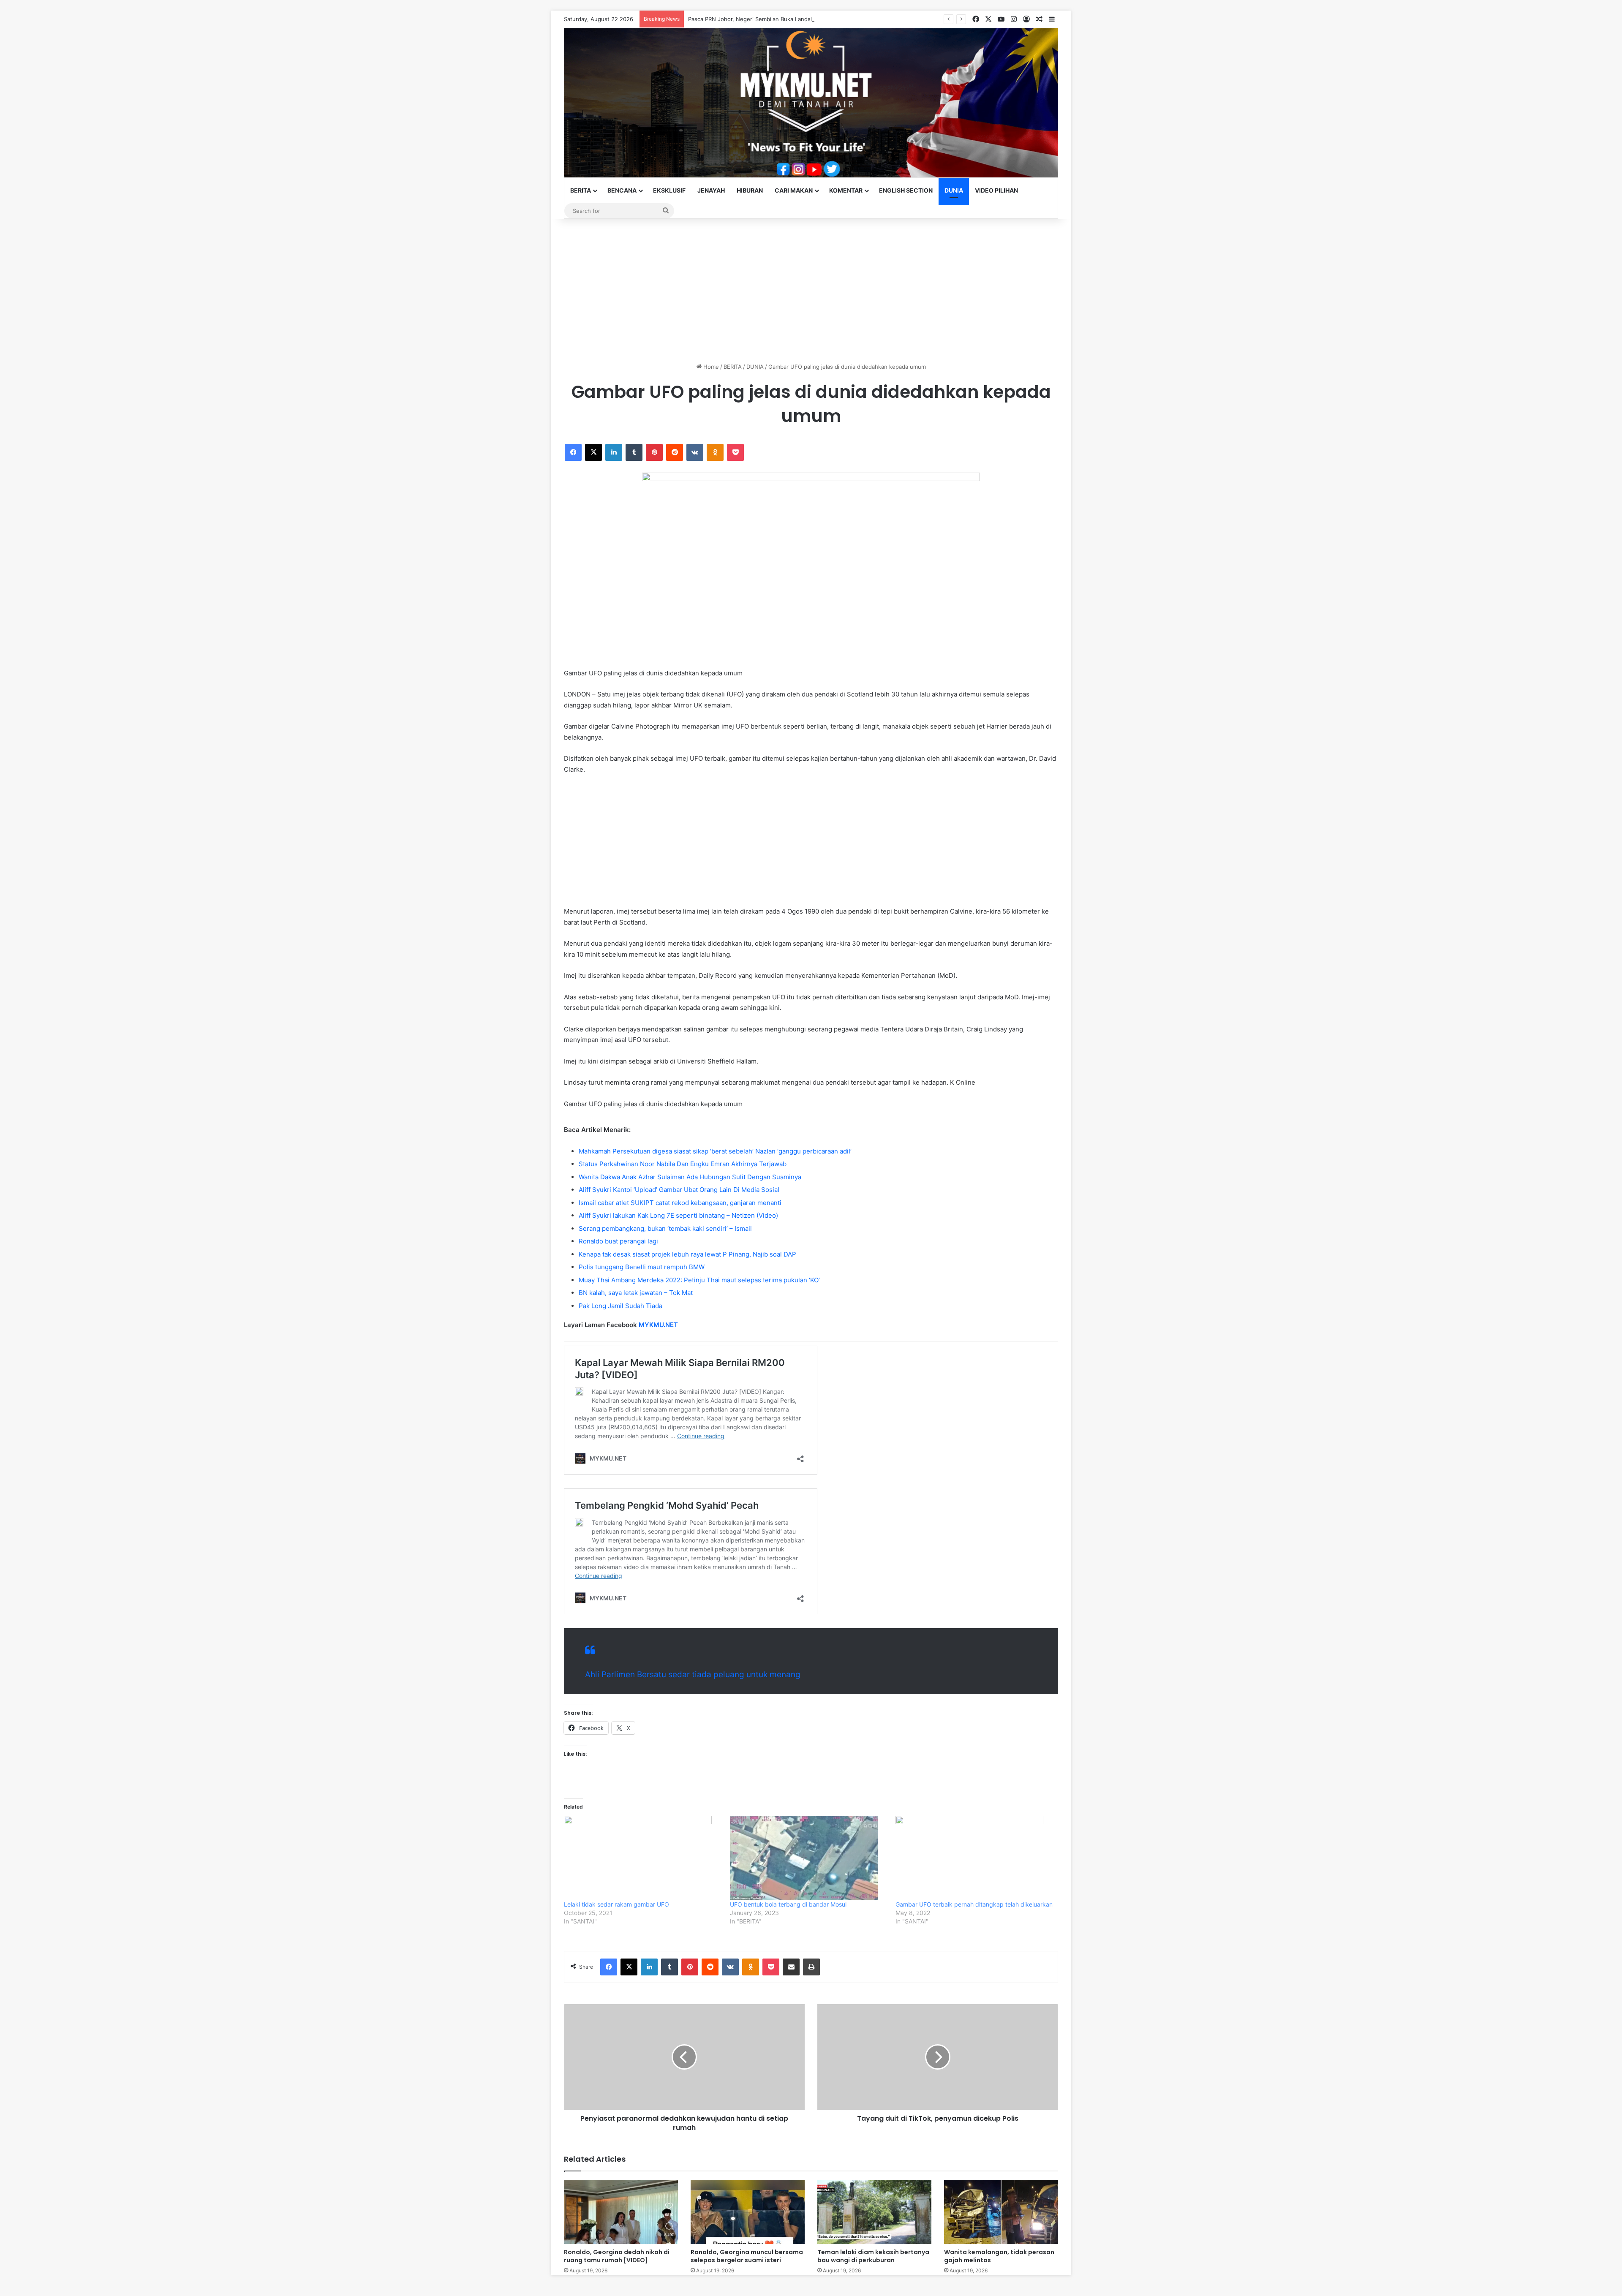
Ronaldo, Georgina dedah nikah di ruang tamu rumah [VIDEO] (617, 2256)
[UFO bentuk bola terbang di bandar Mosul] (809, 1858)
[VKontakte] (695, 452)
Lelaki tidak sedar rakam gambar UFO (616, 1904)
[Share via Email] (791, 1967)
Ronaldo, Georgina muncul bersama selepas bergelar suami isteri (747, 2256)
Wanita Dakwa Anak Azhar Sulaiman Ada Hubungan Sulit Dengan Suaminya (690, 1177)
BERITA (581, 190)
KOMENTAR (846, 190)
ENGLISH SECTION (906, 190)
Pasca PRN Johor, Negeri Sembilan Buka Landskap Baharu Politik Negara (783, 19)
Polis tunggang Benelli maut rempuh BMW (642, 1267)
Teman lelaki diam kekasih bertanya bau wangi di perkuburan (873, 2256)
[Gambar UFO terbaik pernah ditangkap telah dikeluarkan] (974, 1858)
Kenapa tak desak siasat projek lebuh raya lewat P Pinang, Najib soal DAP (687, 1254)
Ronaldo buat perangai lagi (618, 1241)
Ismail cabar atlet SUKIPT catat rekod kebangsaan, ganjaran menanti (680, 1203)
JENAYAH (711, 190)
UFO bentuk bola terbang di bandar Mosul (788, 1904)
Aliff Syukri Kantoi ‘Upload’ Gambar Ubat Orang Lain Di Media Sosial (679, 1190)
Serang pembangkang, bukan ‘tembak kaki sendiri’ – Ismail (665, 1228)
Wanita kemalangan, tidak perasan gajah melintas (999, 2256)
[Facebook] (573, 452)
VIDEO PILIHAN (996, 190)
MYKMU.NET (658, 1325)
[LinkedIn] (614, 452)
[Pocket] (735, 452)
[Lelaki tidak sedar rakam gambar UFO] (643, 1858)
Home (710, 367)
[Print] (811, 1967)
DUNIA (954, 190)
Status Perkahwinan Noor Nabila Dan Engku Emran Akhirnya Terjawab (683, 1164)
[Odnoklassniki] (715, 452)
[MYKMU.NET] (811, 103)
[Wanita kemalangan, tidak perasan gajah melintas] (1001, 2212)
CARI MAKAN (794, 190)
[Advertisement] (811, 291)
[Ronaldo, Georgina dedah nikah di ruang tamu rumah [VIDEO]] (621, 2212)
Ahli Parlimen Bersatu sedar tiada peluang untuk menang (693, 1674)
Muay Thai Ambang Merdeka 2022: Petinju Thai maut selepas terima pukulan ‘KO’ (699, 1280)
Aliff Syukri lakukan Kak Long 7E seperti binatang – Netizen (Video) (678, 1215)
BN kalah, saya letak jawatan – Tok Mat (636, 1293)
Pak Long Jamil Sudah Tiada (620, 1306)
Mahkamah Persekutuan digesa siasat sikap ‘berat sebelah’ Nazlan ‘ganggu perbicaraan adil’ (715, 1151)
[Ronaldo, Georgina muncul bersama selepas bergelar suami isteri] (748, 2212)
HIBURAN (750, 190)
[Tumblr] (634, 452)
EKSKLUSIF (669, 190)
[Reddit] (675, 452)
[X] (593, 452)
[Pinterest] (654, 452)
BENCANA (622, 190)
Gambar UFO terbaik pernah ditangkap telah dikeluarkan (974, 1904)
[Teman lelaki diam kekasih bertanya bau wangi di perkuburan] (874, 2212)
